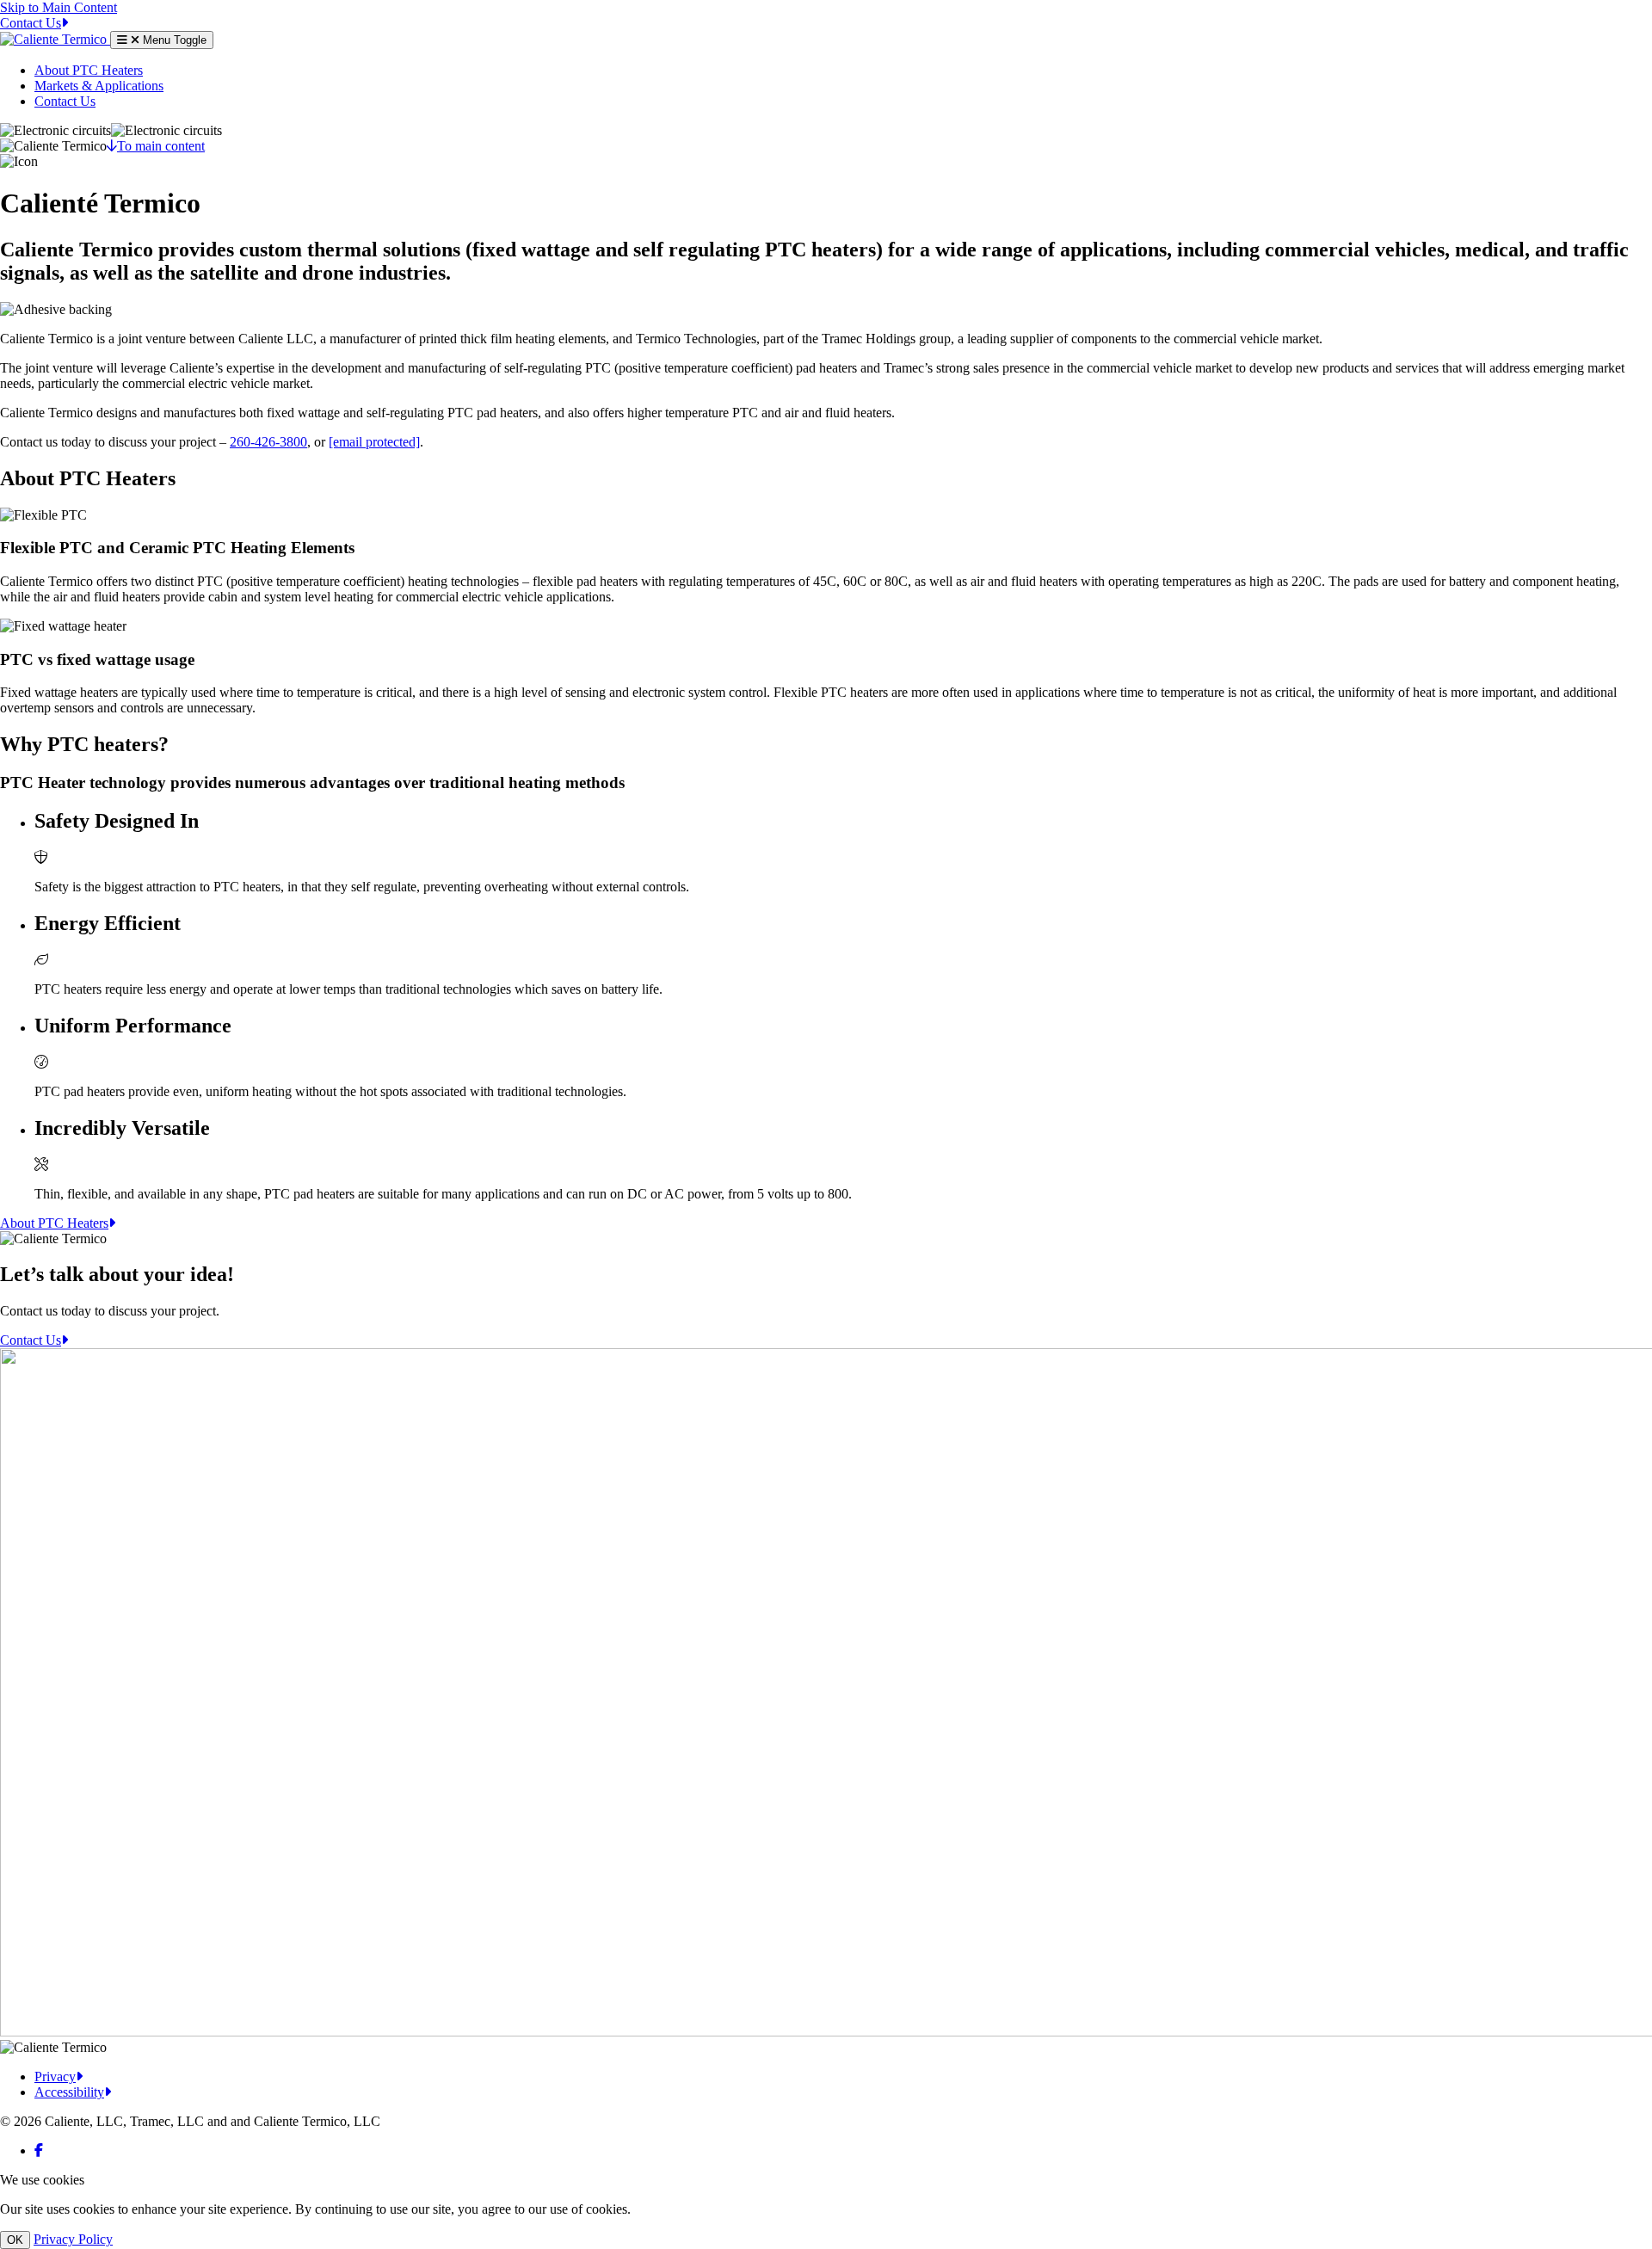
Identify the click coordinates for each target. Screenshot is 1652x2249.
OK (15, 2240)
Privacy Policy (73, 2239)
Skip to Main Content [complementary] (59, 7)
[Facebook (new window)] (39, 2150)
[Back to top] (55, 39)
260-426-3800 (268, 442)
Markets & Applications (99, 86)
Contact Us (65, 101)
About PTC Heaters (89, 70)
